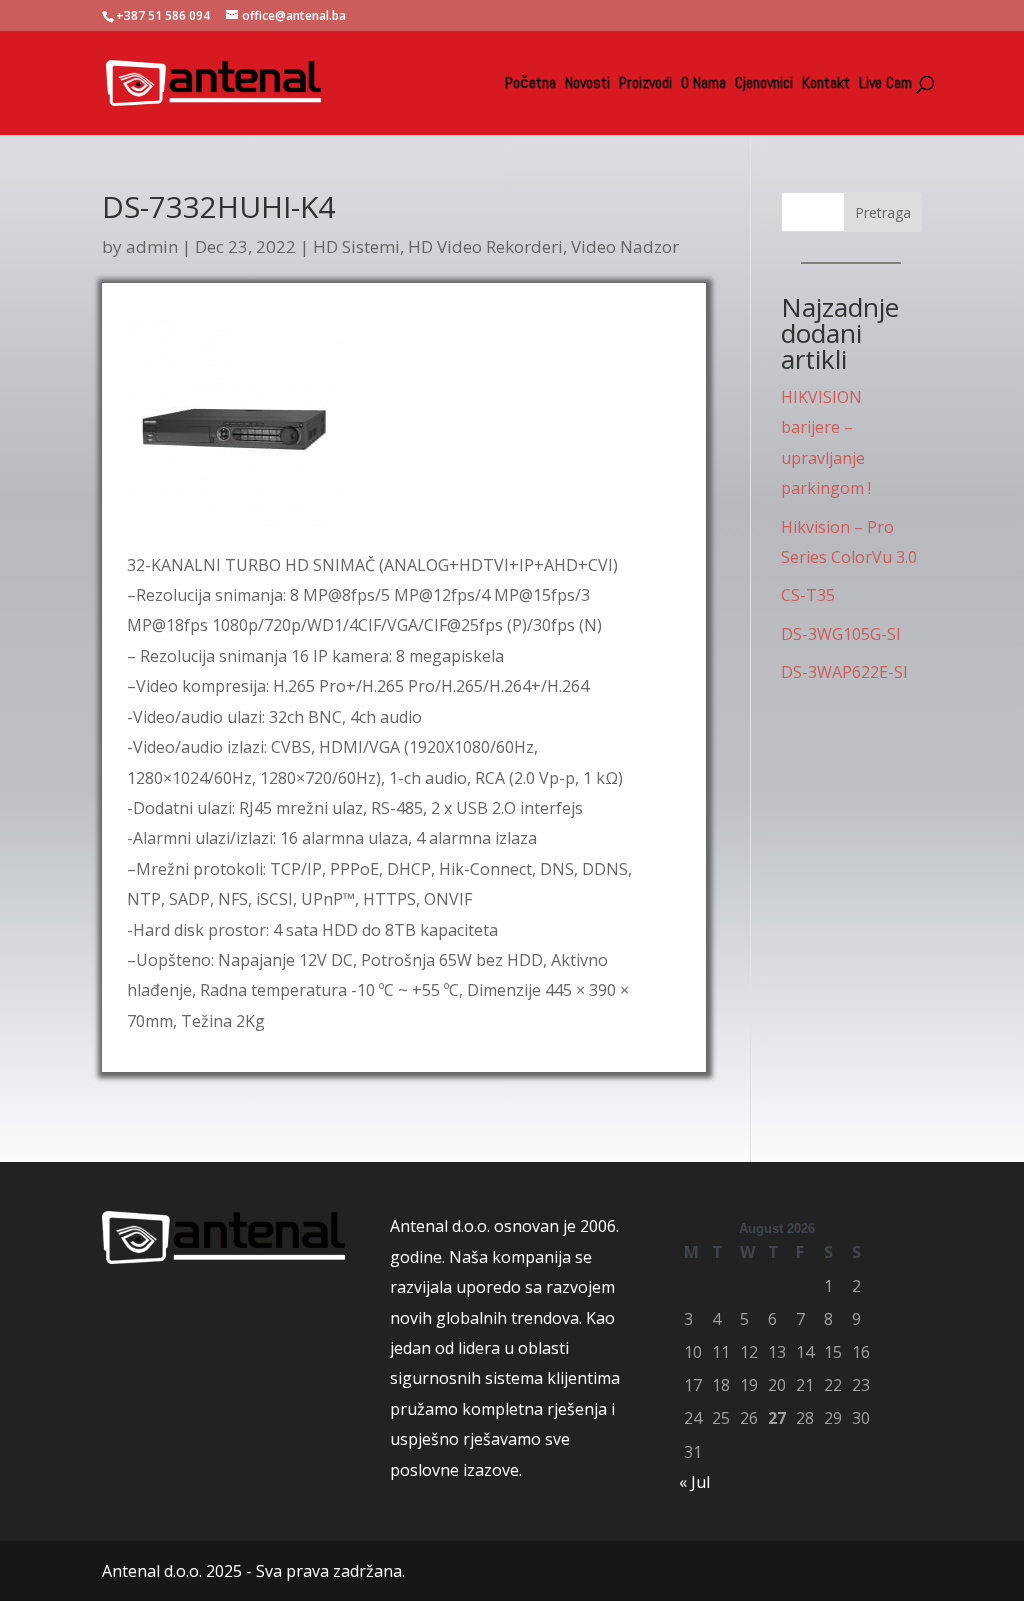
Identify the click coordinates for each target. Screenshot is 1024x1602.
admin (152, 246)
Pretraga (883, 212)
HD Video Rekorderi (485, 246)
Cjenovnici (764, 84)
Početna (530, 84)
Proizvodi (645, 84)
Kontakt (826, 84)
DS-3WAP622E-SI (844, 672)
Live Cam (885, 84)
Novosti (587, 84)
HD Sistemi (356, 246)
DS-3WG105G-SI (841, 634)
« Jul (694, 1482)
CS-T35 (808, 595)
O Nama (703, 84)
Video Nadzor (625, 246)
